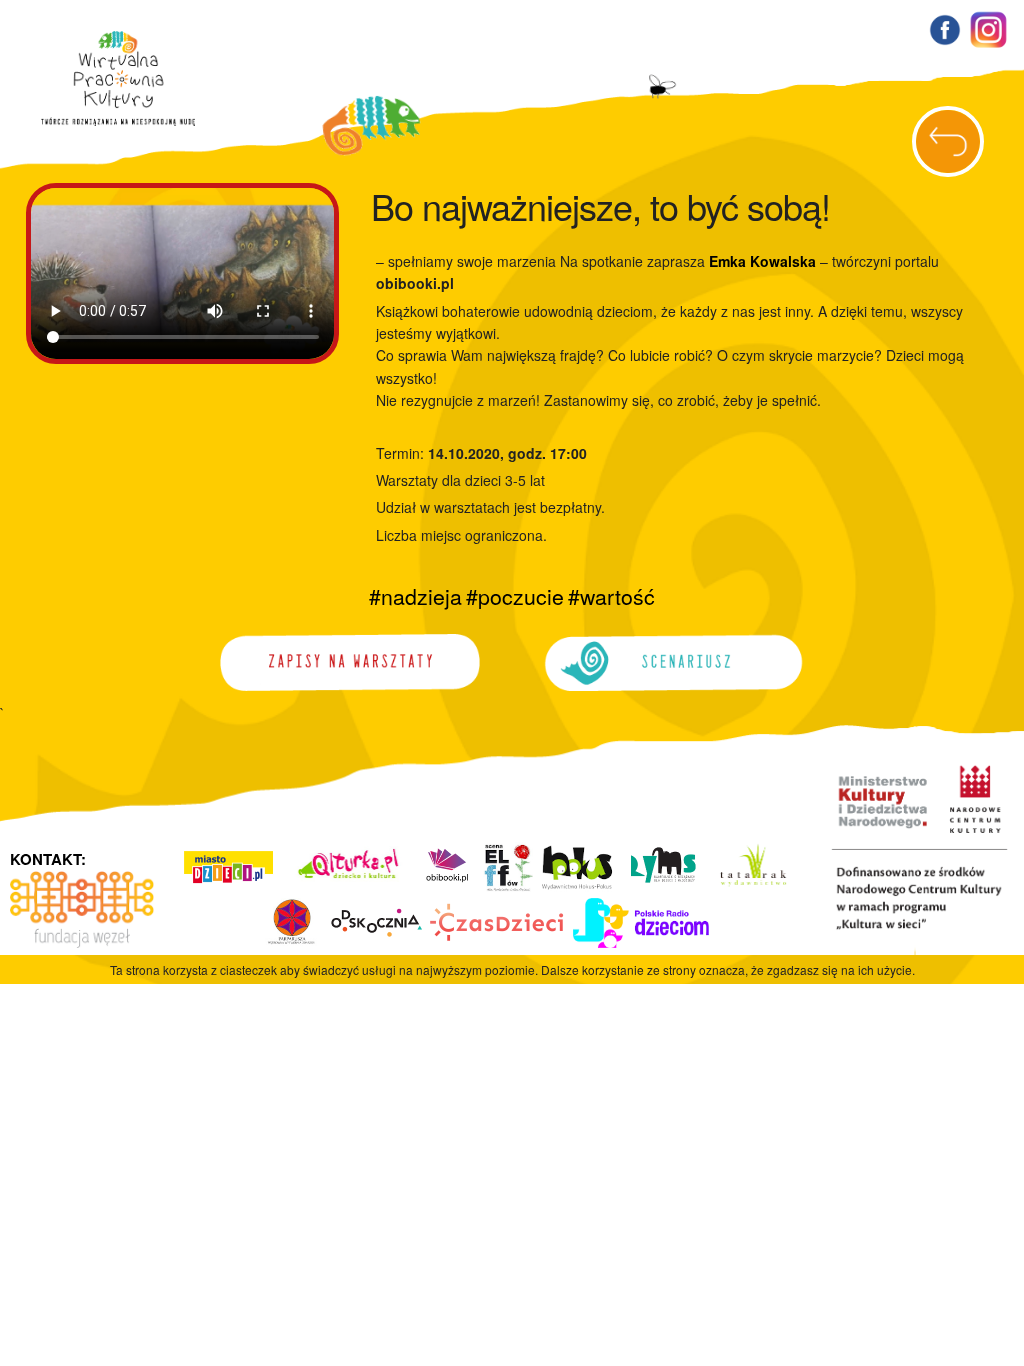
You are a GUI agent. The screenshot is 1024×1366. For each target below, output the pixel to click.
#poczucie (515, 596)
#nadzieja (415, 596)
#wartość (611, 596)
